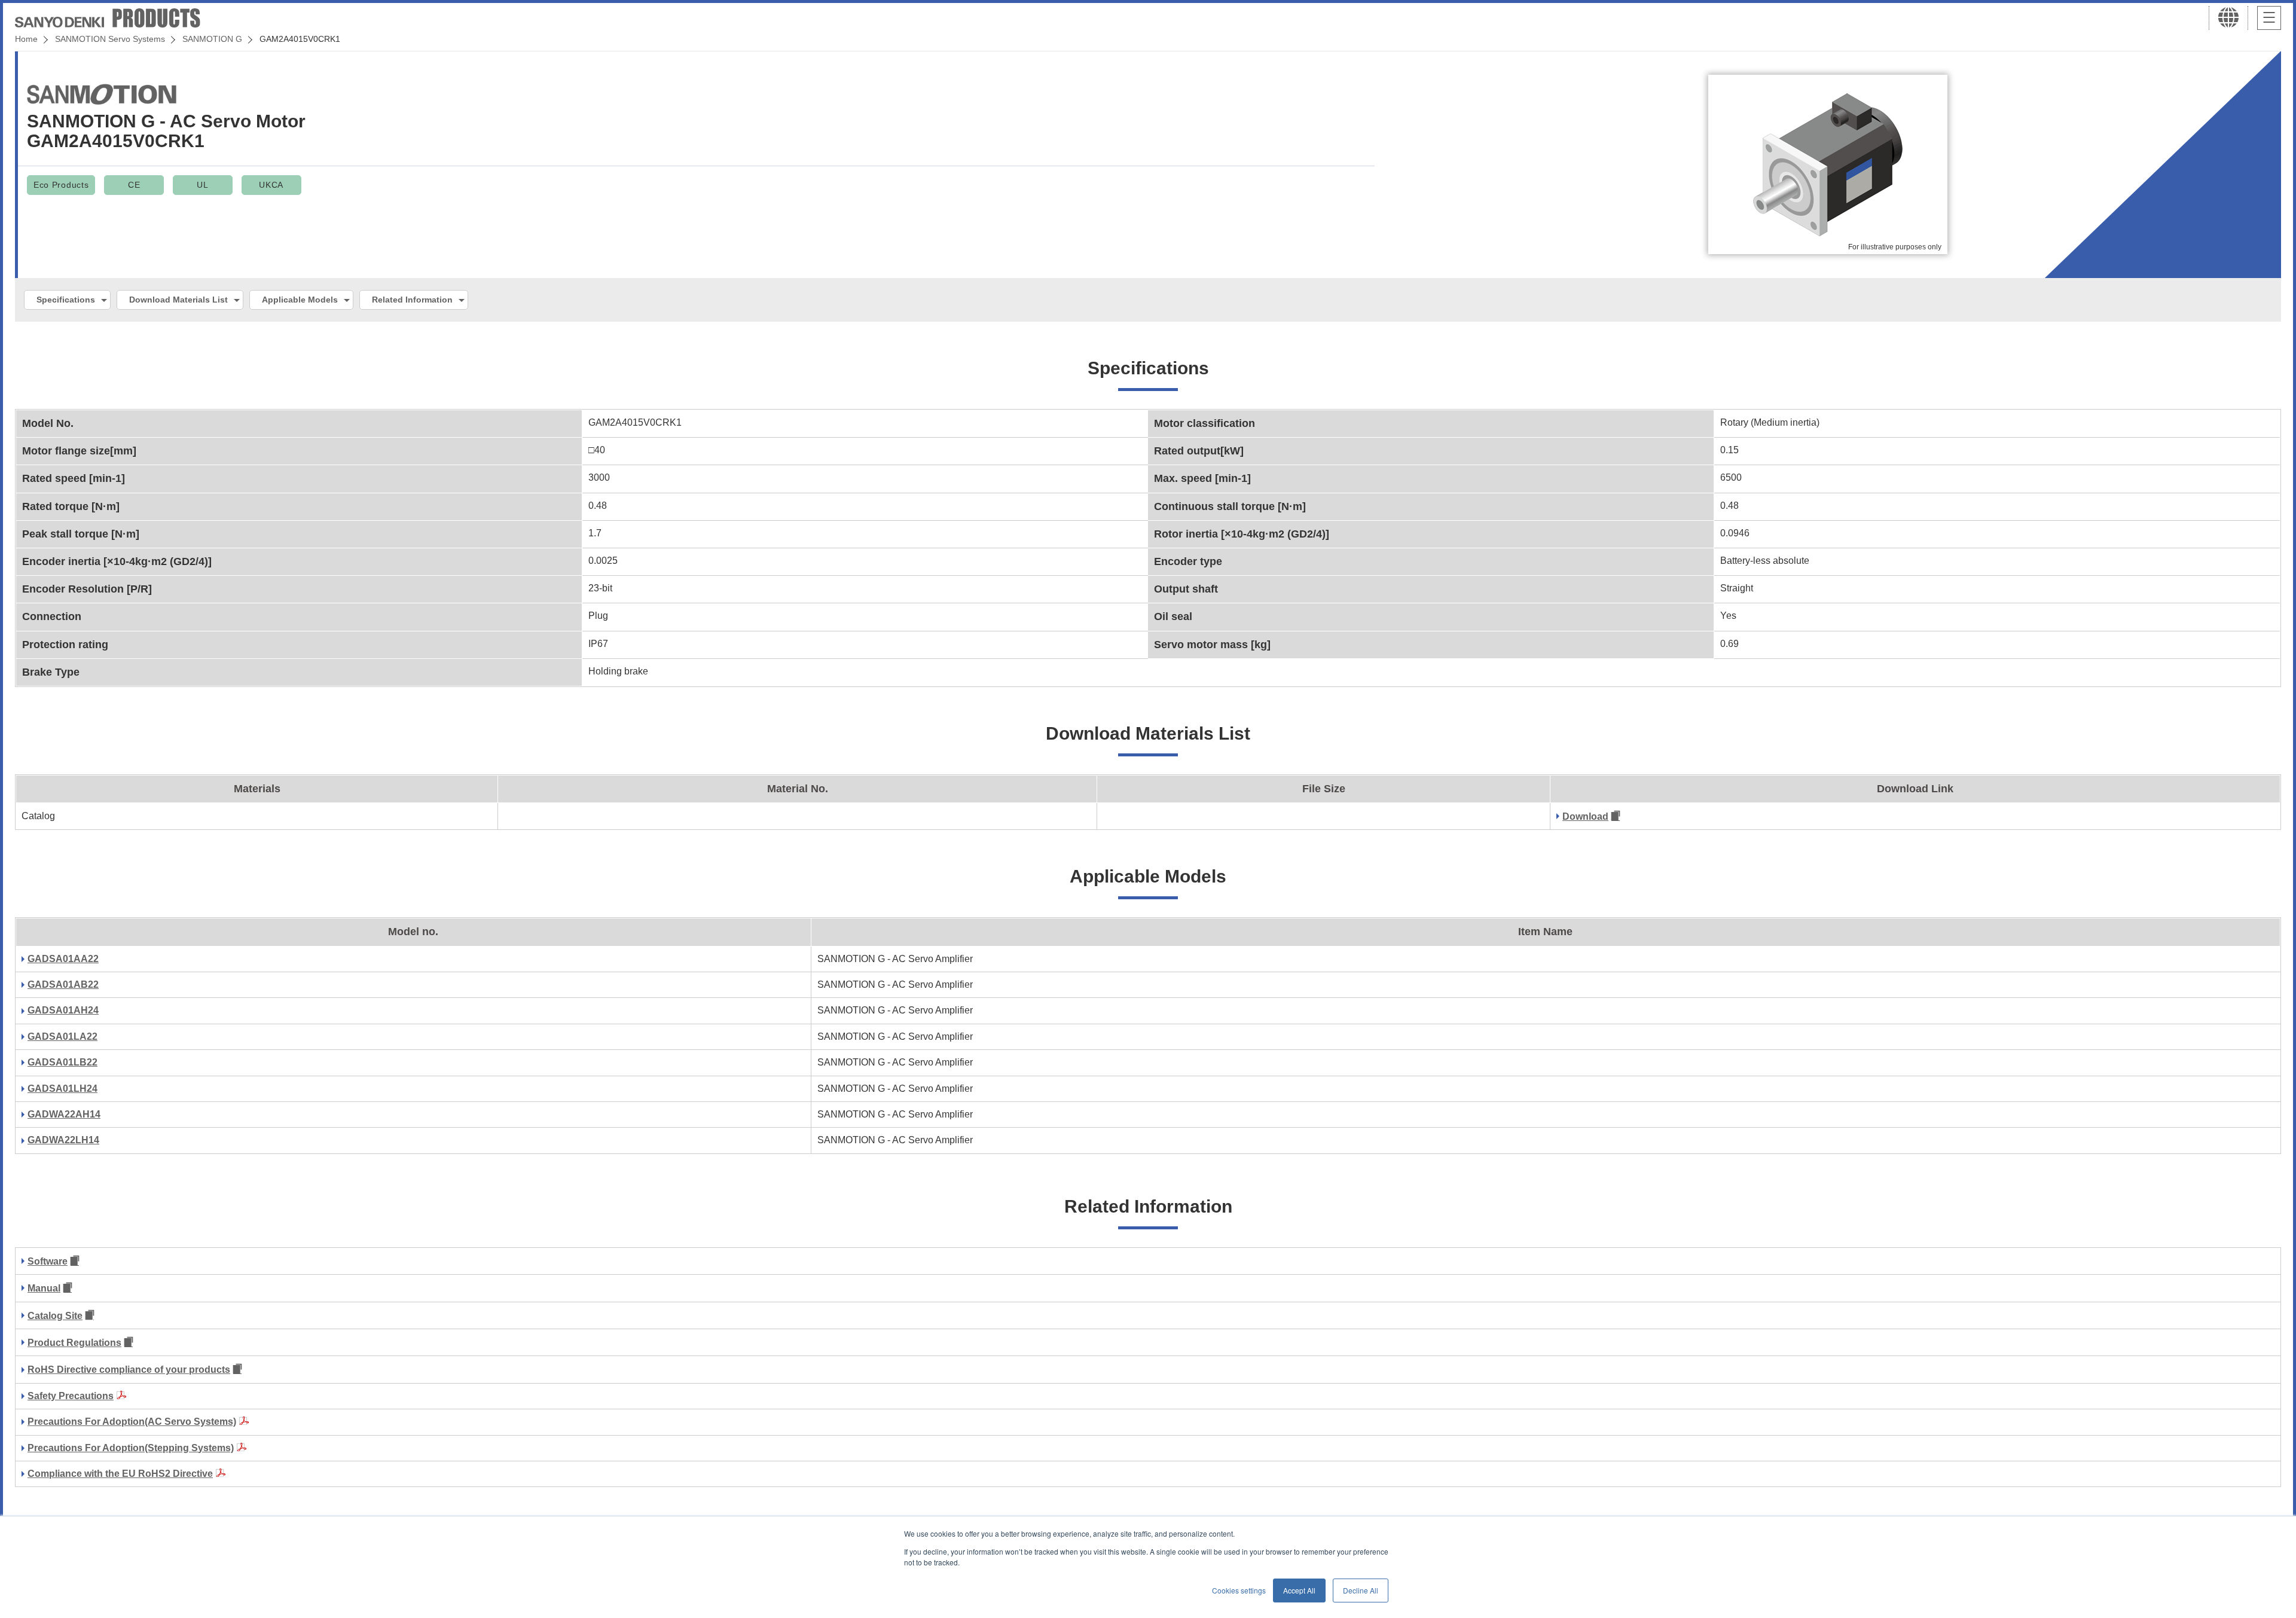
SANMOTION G (212, 39)
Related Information (412, 300)
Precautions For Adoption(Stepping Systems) (131, 1448)
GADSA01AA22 (63, 959)
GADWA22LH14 (63, 1140)
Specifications (66, 300)
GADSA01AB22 (63, 984)
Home (26, 39)
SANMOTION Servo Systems (110, 39)
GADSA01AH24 (63, 1010)
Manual (44, 1288)
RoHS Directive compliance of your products (129, 1370)
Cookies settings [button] (1239, 1590)
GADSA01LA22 (62, 1037)
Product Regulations (74, 1343)
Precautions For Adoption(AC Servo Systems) (132, 1422)
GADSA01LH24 (62, 1089)
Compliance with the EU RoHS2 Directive (120, 1474)
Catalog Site (55, 1316)
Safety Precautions (71, 1396)
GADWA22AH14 (64, 1114)
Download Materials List (178, 300)
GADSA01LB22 (62, 1062)
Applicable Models (300, 300)
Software (48, 1261)
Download (1585, 816)
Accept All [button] (1299, 1590)
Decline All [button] (1361, 1590)
